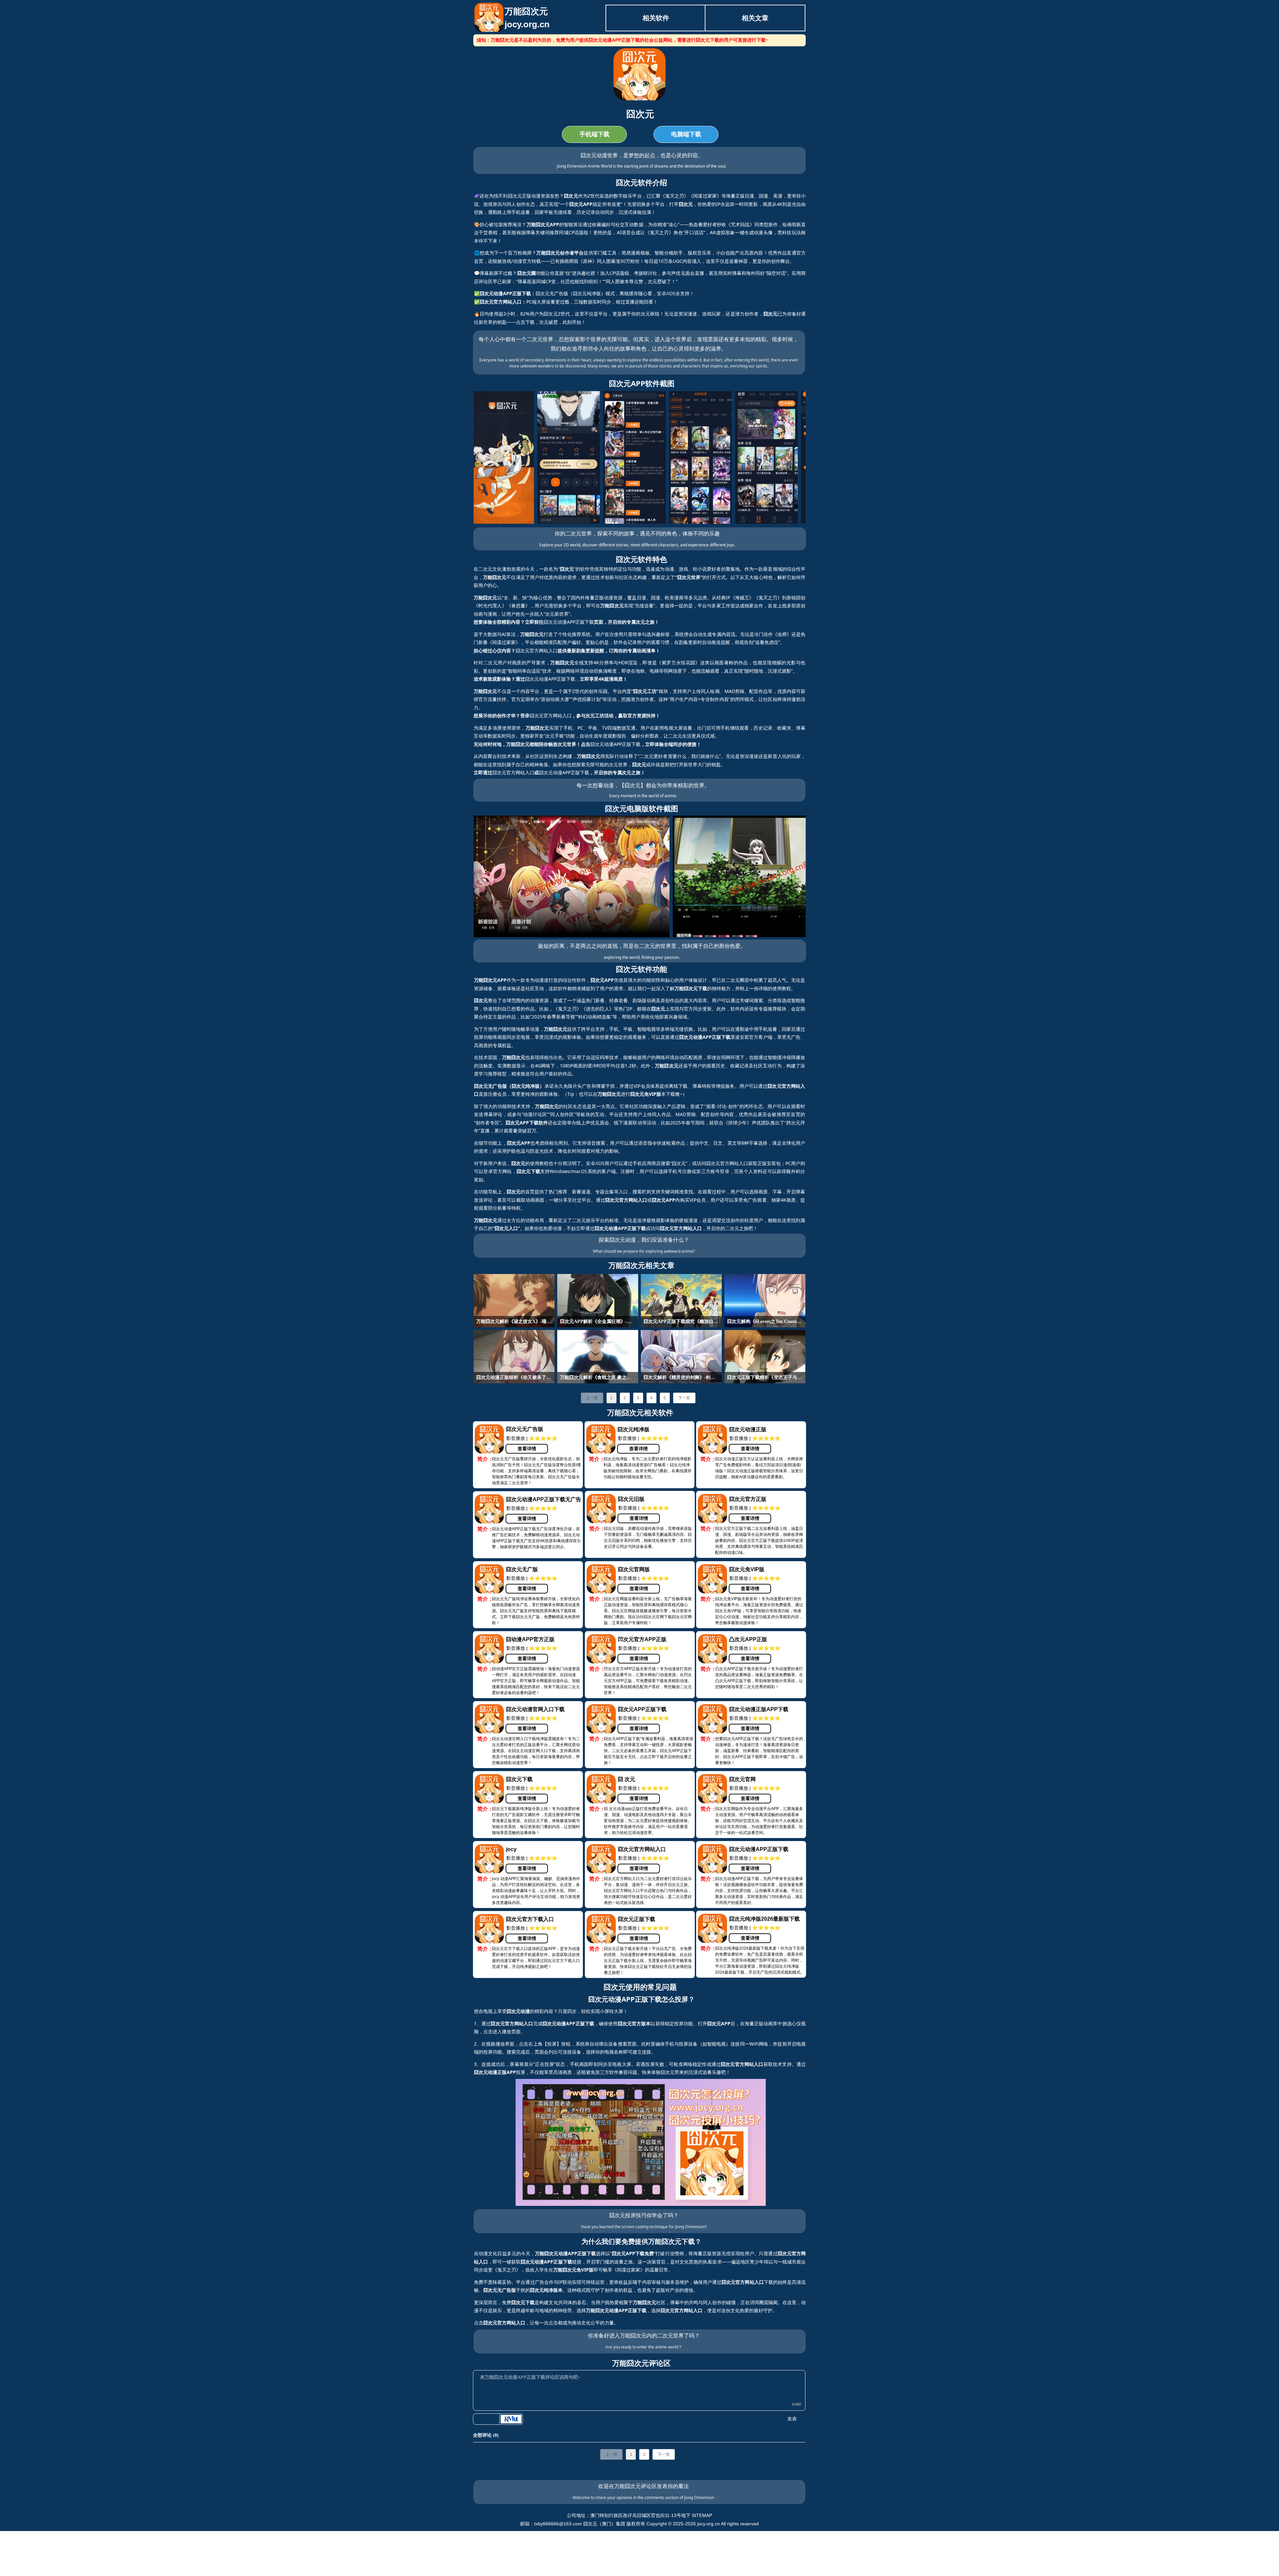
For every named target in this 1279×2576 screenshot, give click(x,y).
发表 (792, 2419)
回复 (500, 2466)
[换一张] (511, 2419)
